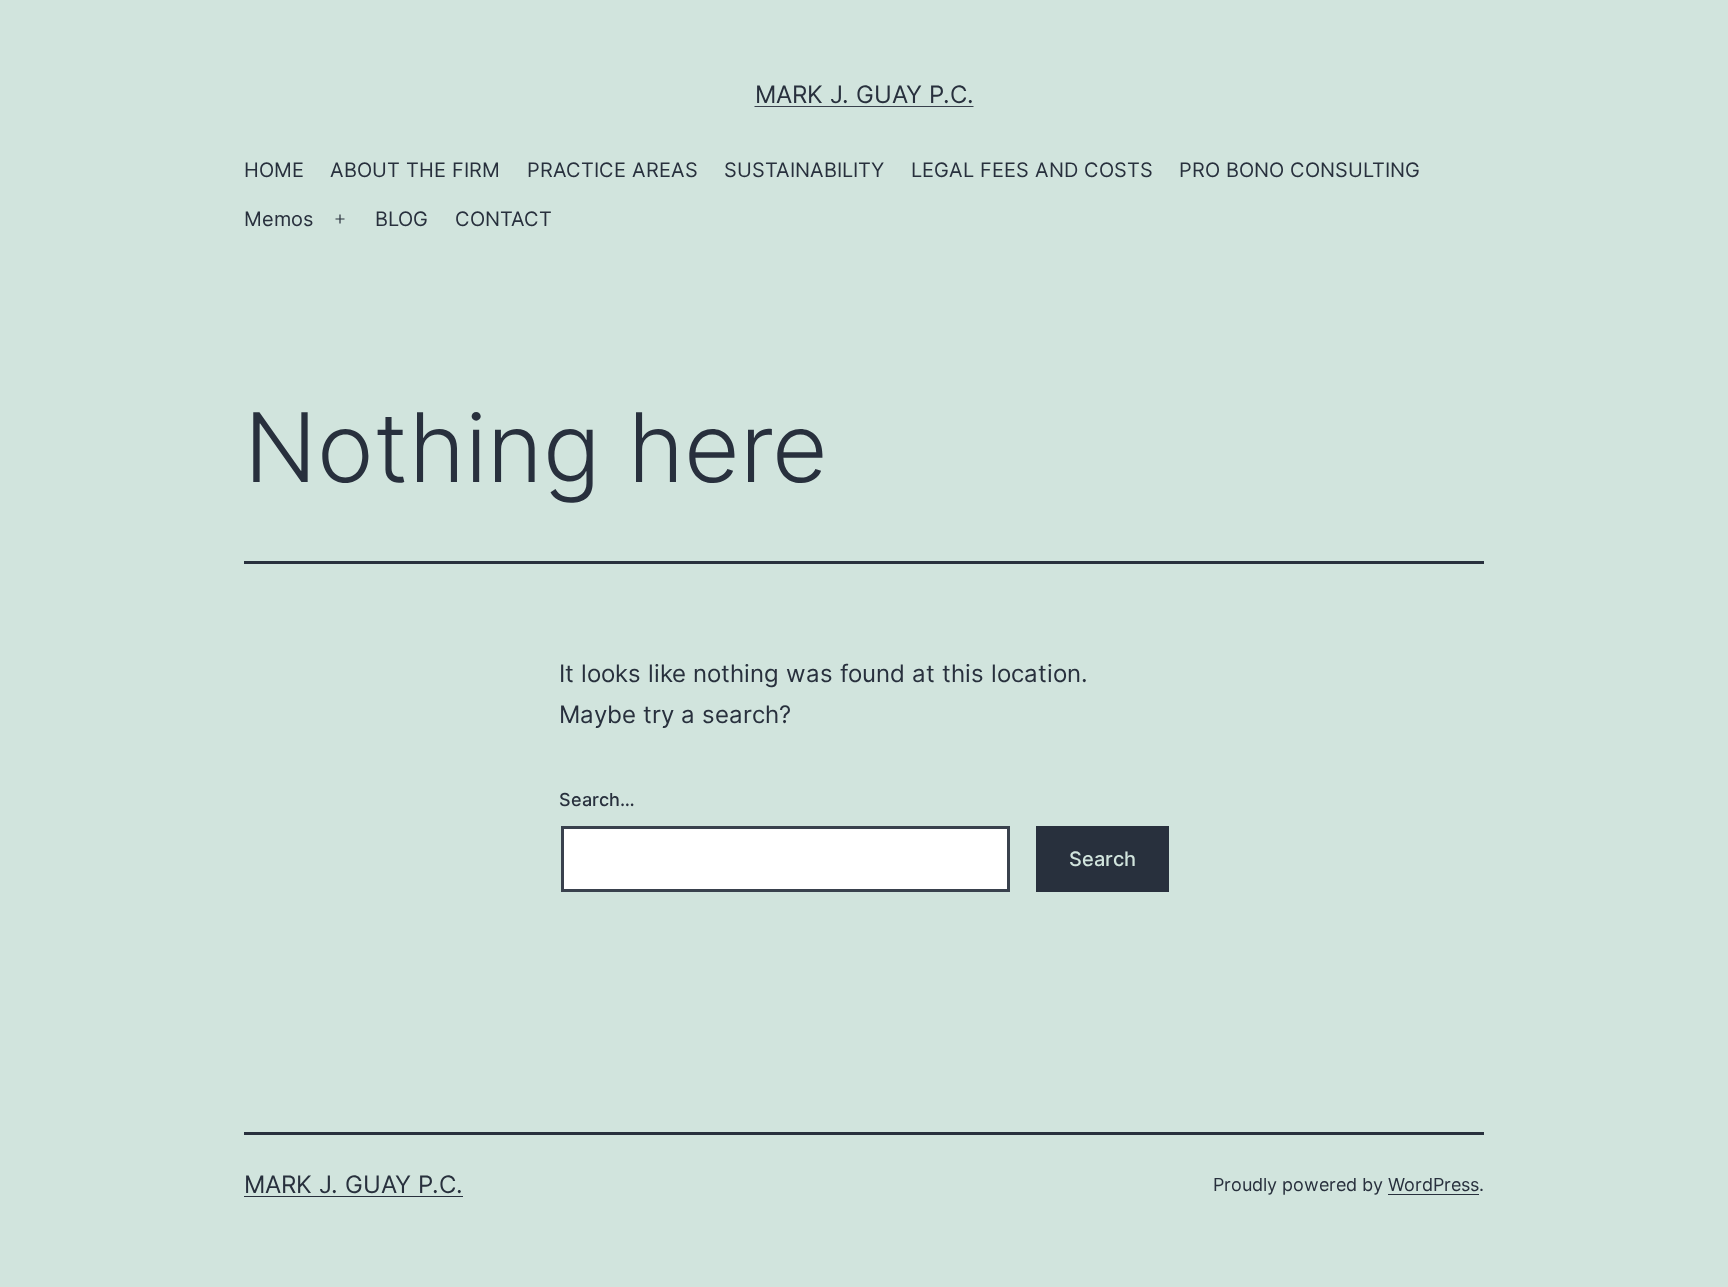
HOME (274, 170)
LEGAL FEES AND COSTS (1032, 170)
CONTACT (503, 219)
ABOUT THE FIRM (415, 170)
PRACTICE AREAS (612, 170)
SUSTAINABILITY (804, 170)
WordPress (1433, 1184)
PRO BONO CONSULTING (1299, 170)
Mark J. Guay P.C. (864, 94)
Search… (597, 799)
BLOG (401, 219)
